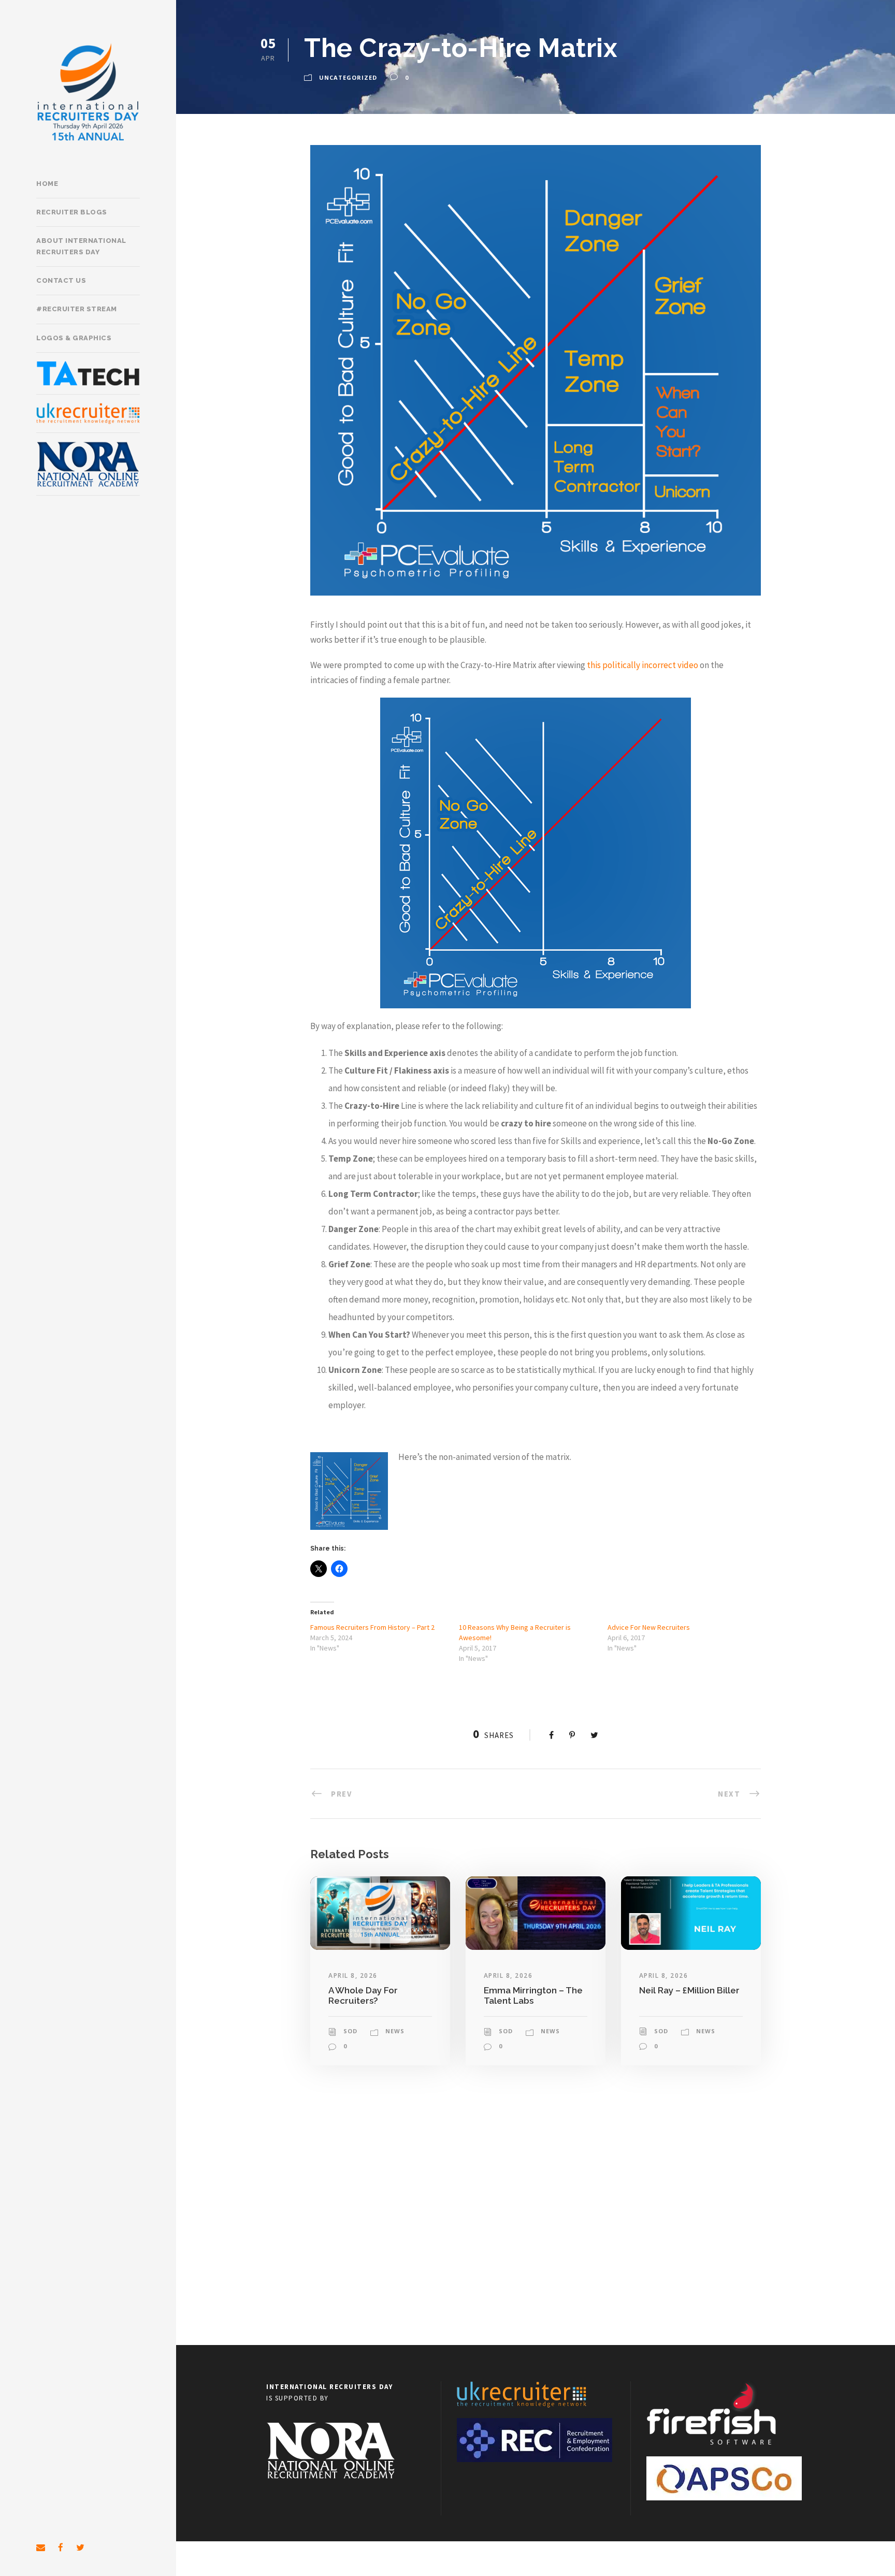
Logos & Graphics (74, 338)
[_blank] (88, 414)
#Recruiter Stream (77, 309)
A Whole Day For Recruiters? (363, 1995)
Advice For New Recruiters (649, 1627)
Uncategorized (348, 77)
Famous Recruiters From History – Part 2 (372, 1627)
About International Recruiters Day (81, 246)
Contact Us (61, 280)
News (395, 2031)
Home (47, 184)
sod (350, 2031)
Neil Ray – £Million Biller (689, 1990)
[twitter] (80, 2548)
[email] (41, 2548)
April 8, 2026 (353, 1976)
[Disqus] (536, 2211)
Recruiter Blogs (72, 212)
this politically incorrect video (642, 665)
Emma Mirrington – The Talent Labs (533, 1995)
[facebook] (61, 2548)
